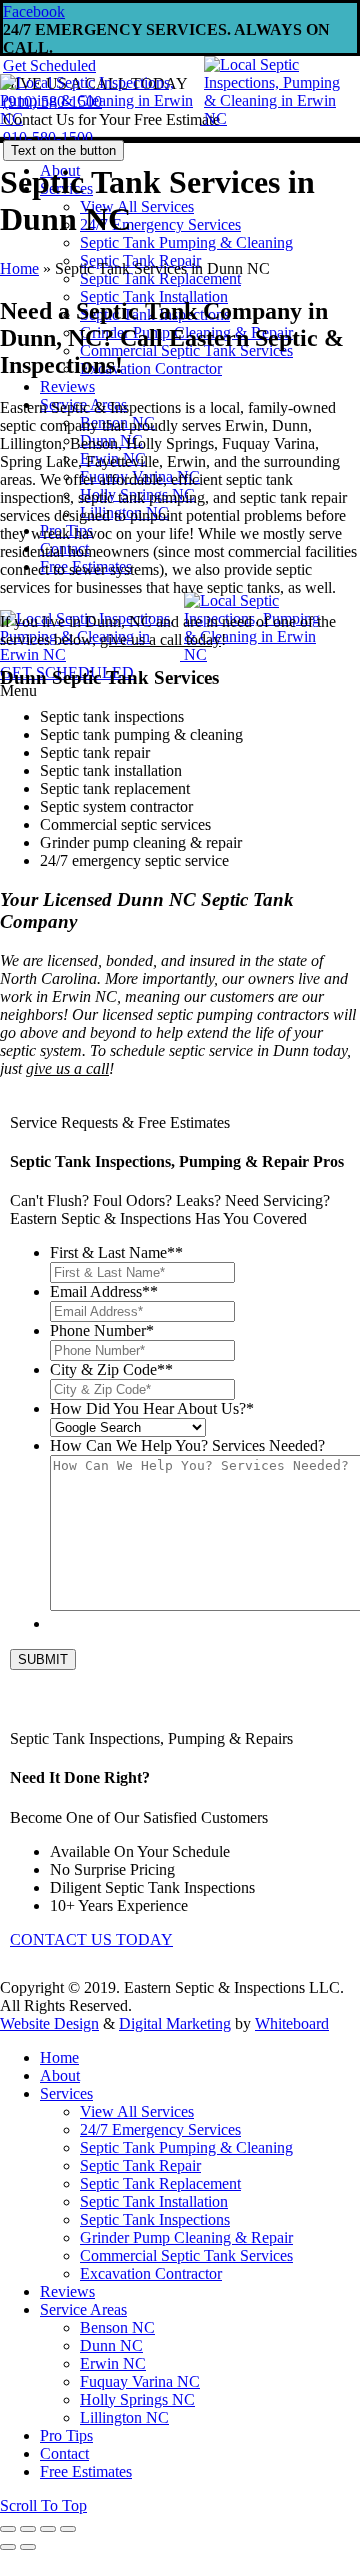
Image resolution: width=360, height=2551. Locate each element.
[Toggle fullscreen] (48, 2529)
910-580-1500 (48, 137)
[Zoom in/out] (68, 2529)
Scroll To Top (43, 2505)
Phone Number (102, 1330)
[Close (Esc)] (8, 2529)
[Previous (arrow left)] (8, 2547)
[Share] (28, 2529)
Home (19, 268)
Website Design (49, 2023)
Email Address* (104, 1291)
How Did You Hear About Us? (152, 1408)
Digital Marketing (175, 2023)
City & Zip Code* (111, 1369)
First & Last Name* (116, 1252)
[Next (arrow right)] (28, 2547)
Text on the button (63, 150)
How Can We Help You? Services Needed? (187, 1445)
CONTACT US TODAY (91, 1939)
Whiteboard (292, 2023)
